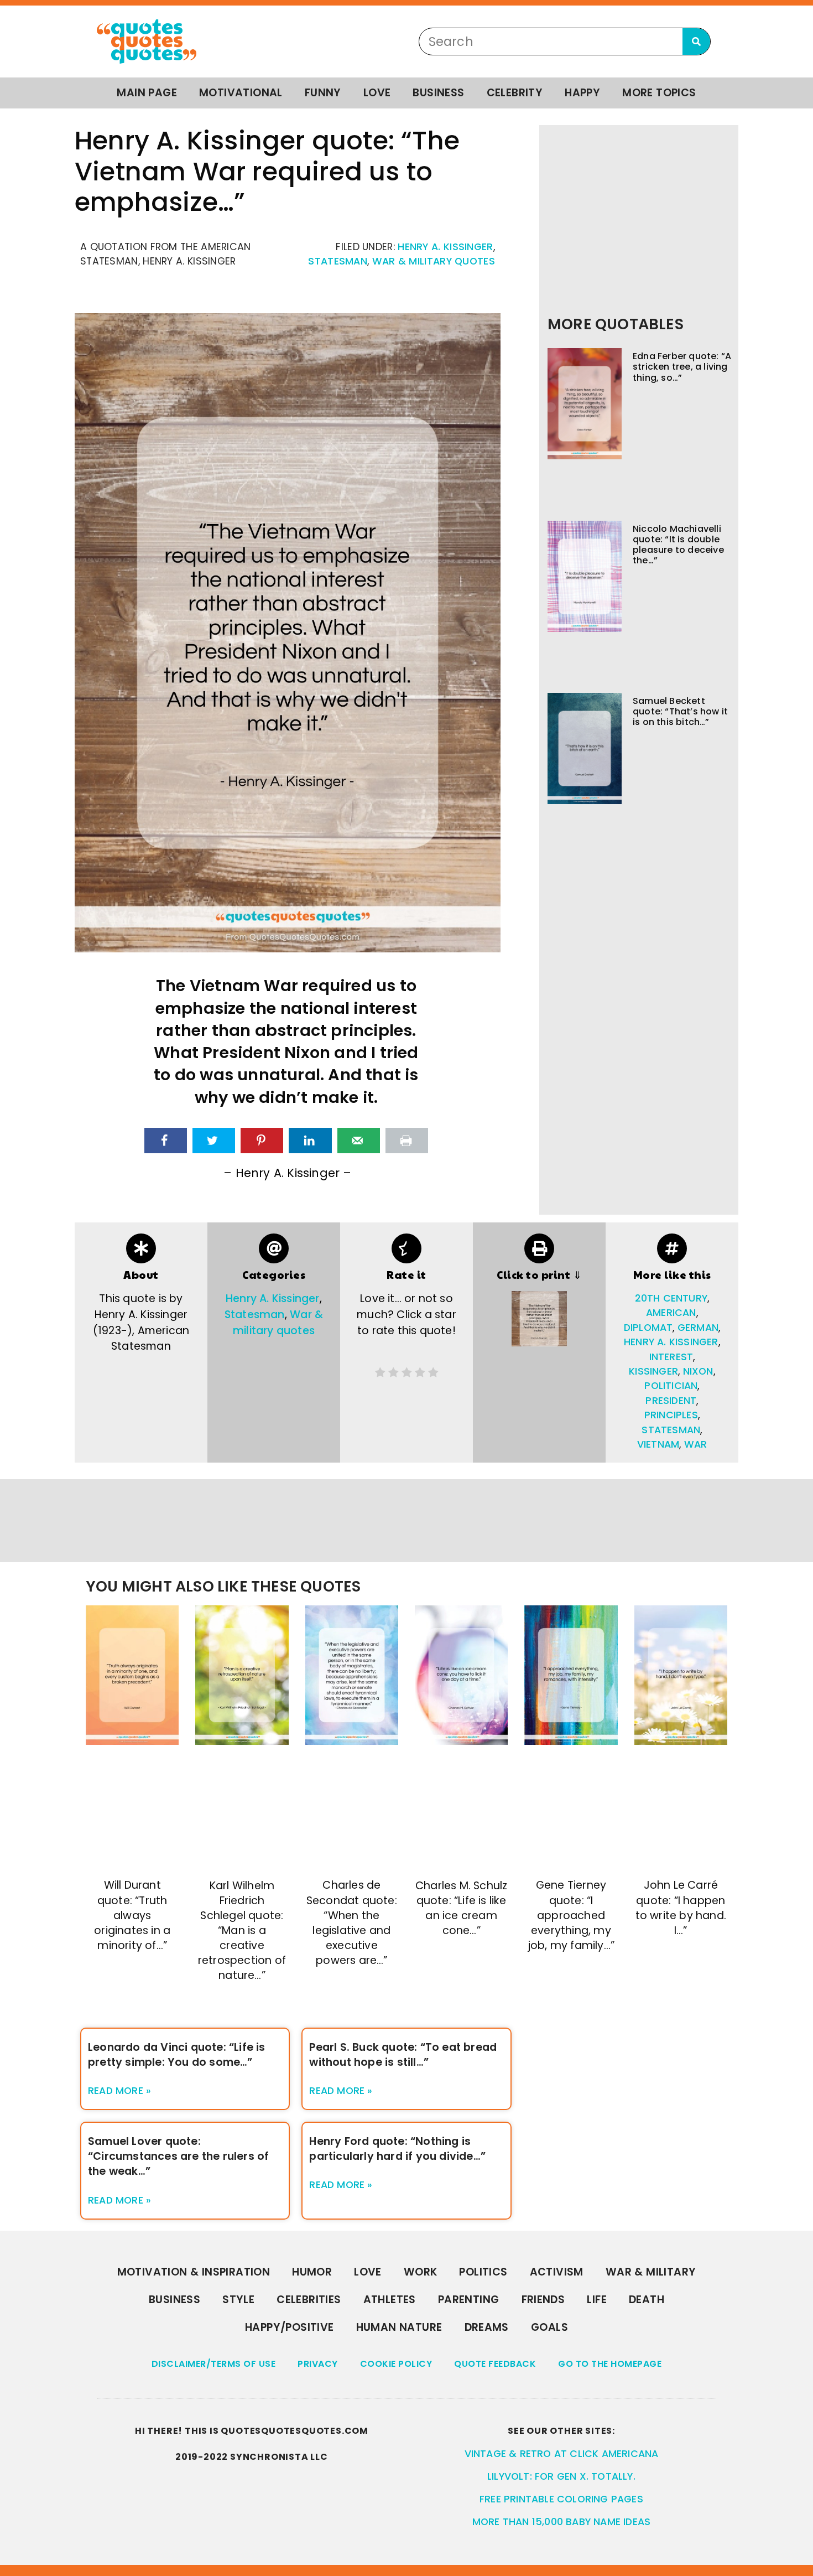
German (698, 1328)
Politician (671, 1386)
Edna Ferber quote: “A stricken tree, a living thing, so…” (682, 367)
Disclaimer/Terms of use (214, 2364)
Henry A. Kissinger (445, 247)
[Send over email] (359, 1141)
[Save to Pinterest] (262, 1141)
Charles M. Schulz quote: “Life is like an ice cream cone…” (461, 1908)
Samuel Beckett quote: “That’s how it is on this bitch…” (680, 711)
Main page (147, 93)
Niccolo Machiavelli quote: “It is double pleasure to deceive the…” (678, 545)
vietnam (658, 1444)
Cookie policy (396, 2364)
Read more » (119, 2091)
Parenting (469, 2300)
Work (421, 2272)
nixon (698, 1371)
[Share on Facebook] (166, 1141)
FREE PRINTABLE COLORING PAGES (561, 2499)
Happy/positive (290, 2327)
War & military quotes (434, 261)
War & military (651, 2272)
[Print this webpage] (407, 1141)
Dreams (487, 2327)
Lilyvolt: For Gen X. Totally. (561, 2476)
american (671, 1313)
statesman (671, 1430)
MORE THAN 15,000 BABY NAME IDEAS (561, 2522)
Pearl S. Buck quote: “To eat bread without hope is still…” (403, 2055)
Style (238, 2300)
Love (377, 93)
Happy (582, 93)
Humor (312, 2272)
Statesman (338, 261)
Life (597, 2300)
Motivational (241, 93)
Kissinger (653, 1371)
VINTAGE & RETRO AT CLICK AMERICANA (562, 2454)
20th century (671, 1298)
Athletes (390, 2300)
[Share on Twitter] (214, 1141)
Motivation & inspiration (194, 2272)
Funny (323, 93)
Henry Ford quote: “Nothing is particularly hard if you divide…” (397, 2149)
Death (647, 2300)
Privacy (318, 2364)
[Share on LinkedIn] (310, 1141)
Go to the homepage (610, 2364)
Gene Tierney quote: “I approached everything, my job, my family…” (571, 1915)
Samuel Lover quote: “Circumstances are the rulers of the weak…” (178, 2156)
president (671, 1401)
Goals (549, 2327)
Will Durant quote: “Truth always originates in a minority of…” (132, 1915)
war (696, 1444)
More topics (659, 93)
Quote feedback (495, 2364)
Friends (543, 2300)
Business (438, 93)
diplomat (648, 1328)
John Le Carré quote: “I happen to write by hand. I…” (681, 1908)
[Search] (696, 42)
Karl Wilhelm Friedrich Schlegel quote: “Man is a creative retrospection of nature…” (242, 1931)
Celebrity (515, 93)
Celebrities (309, 2300)
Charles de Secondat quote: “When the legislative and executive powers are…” (352, 1923)
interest (671, 1357)
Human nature (399, 2327)
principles (671, 1415)
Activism (557, 2272)
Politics (483, 2272)
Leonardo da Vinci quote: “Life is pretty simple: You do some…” (177, 2055)
